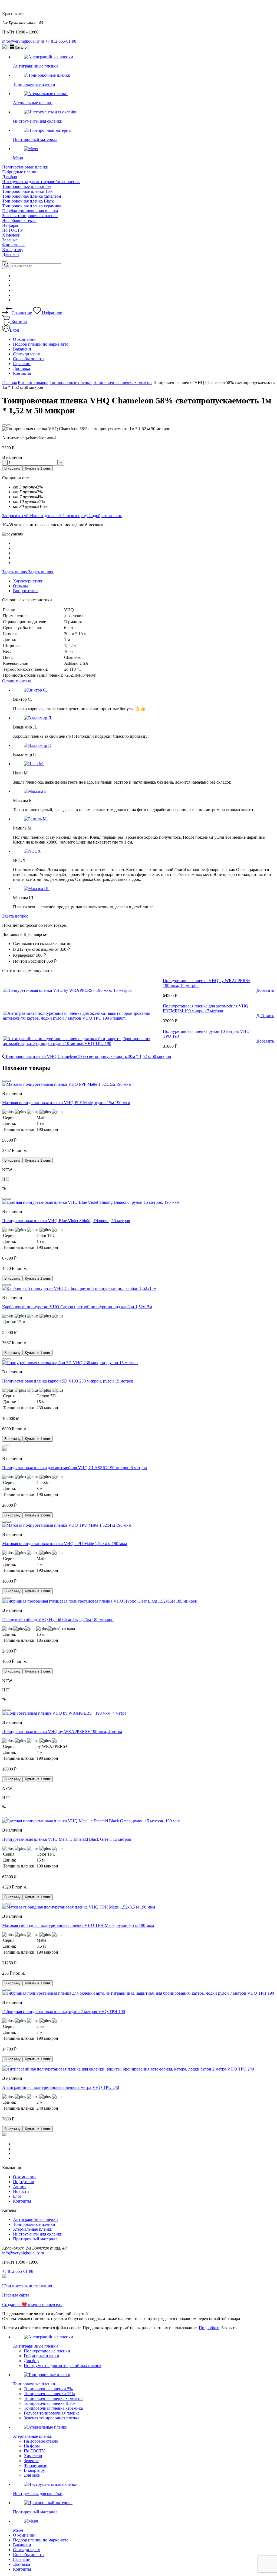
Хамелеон (11, 235)
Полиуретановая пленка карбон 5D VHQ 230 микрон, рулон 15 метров (68, 1381)
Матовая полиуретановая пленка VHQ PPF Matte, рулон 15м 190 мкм (66, 1103)
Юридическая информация (27, 2286)
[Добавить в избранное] (4, 425)
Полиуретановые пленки (25, 167)
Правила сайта (16, 2295)
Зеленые (10, 240)
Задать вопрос (15, 572)
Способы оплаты (29, 359)
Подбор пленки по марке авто (41, 344)
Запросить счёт (16, 516)
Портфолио (24, 2182)
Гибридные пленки (20, 172)
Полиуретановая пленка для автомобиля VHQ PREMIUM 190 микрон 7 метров (206, 1008)
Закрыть (229, 2328)
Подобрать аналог (105, 516)
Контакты (22, 373)
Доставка (22, 368)
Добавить (265, 990)
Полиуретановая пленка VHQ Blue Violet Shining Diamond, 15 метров (66, 1221)
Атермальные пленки (33, 2229)
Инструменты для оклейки (38, 2234)
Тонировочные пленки (34, 2224)
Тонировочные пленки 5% (27, 186)
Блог (17, 2196)
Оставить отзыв (17, 681)
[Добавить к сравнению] (9, 425)
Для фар (10, 177)
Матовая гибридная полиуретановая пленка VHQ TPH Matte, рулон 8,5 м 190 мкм (78, 1925)
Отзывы (20, 586)
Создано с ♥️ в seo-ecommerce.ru (32, 2304)
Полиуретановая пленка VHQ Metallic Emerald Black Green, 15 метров (67, 1839)
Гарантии (22, 364)
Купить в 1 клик (38, 468)
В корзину (12, 468)
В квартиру (13, 250)
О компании (24, 339)
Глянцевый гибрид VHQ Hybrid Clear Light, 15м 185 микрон (58, 1619)
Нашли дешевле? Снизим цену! (59, 516)
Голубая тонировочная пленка (30, 211)
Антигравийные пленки (35, 2219)
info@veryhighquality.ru (24, 41)
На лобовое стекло (19, 220)
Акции (19, 2186)
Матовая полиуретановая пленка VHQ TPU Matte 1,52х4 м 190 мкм (65, 1544)
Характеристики (28, 581)
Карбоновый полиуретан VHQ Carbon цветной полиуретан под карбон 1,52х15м (77, 1307)
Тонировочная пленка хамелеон (32, 196)
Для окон (11, 254)
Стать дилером (27, 354)
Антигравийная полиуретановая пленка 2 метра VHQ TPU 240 (61, 2087)
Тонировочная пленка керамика (32, 206)
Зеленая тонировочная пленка (30, 216)
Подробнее (209, 2328)
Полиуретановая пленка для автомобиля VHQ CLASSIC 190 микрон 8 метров (75, 1468)
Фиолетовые (14, 245)
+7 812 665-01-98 (61, 41)
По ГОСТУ (13, 230)
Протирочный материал (35, 2239)
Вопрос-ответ (26, 591)
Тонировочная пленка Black (28, 201)
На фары (10, 225)
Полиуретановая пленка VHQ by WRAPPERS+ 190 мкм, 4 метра (62, 1732)
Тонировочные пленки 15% (28, 191)
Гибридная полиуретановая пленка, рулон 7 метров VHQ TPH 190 (64, 2012)
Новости (21, 2191)
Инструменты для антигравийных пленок (41, 182)
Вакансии (22, 349)
